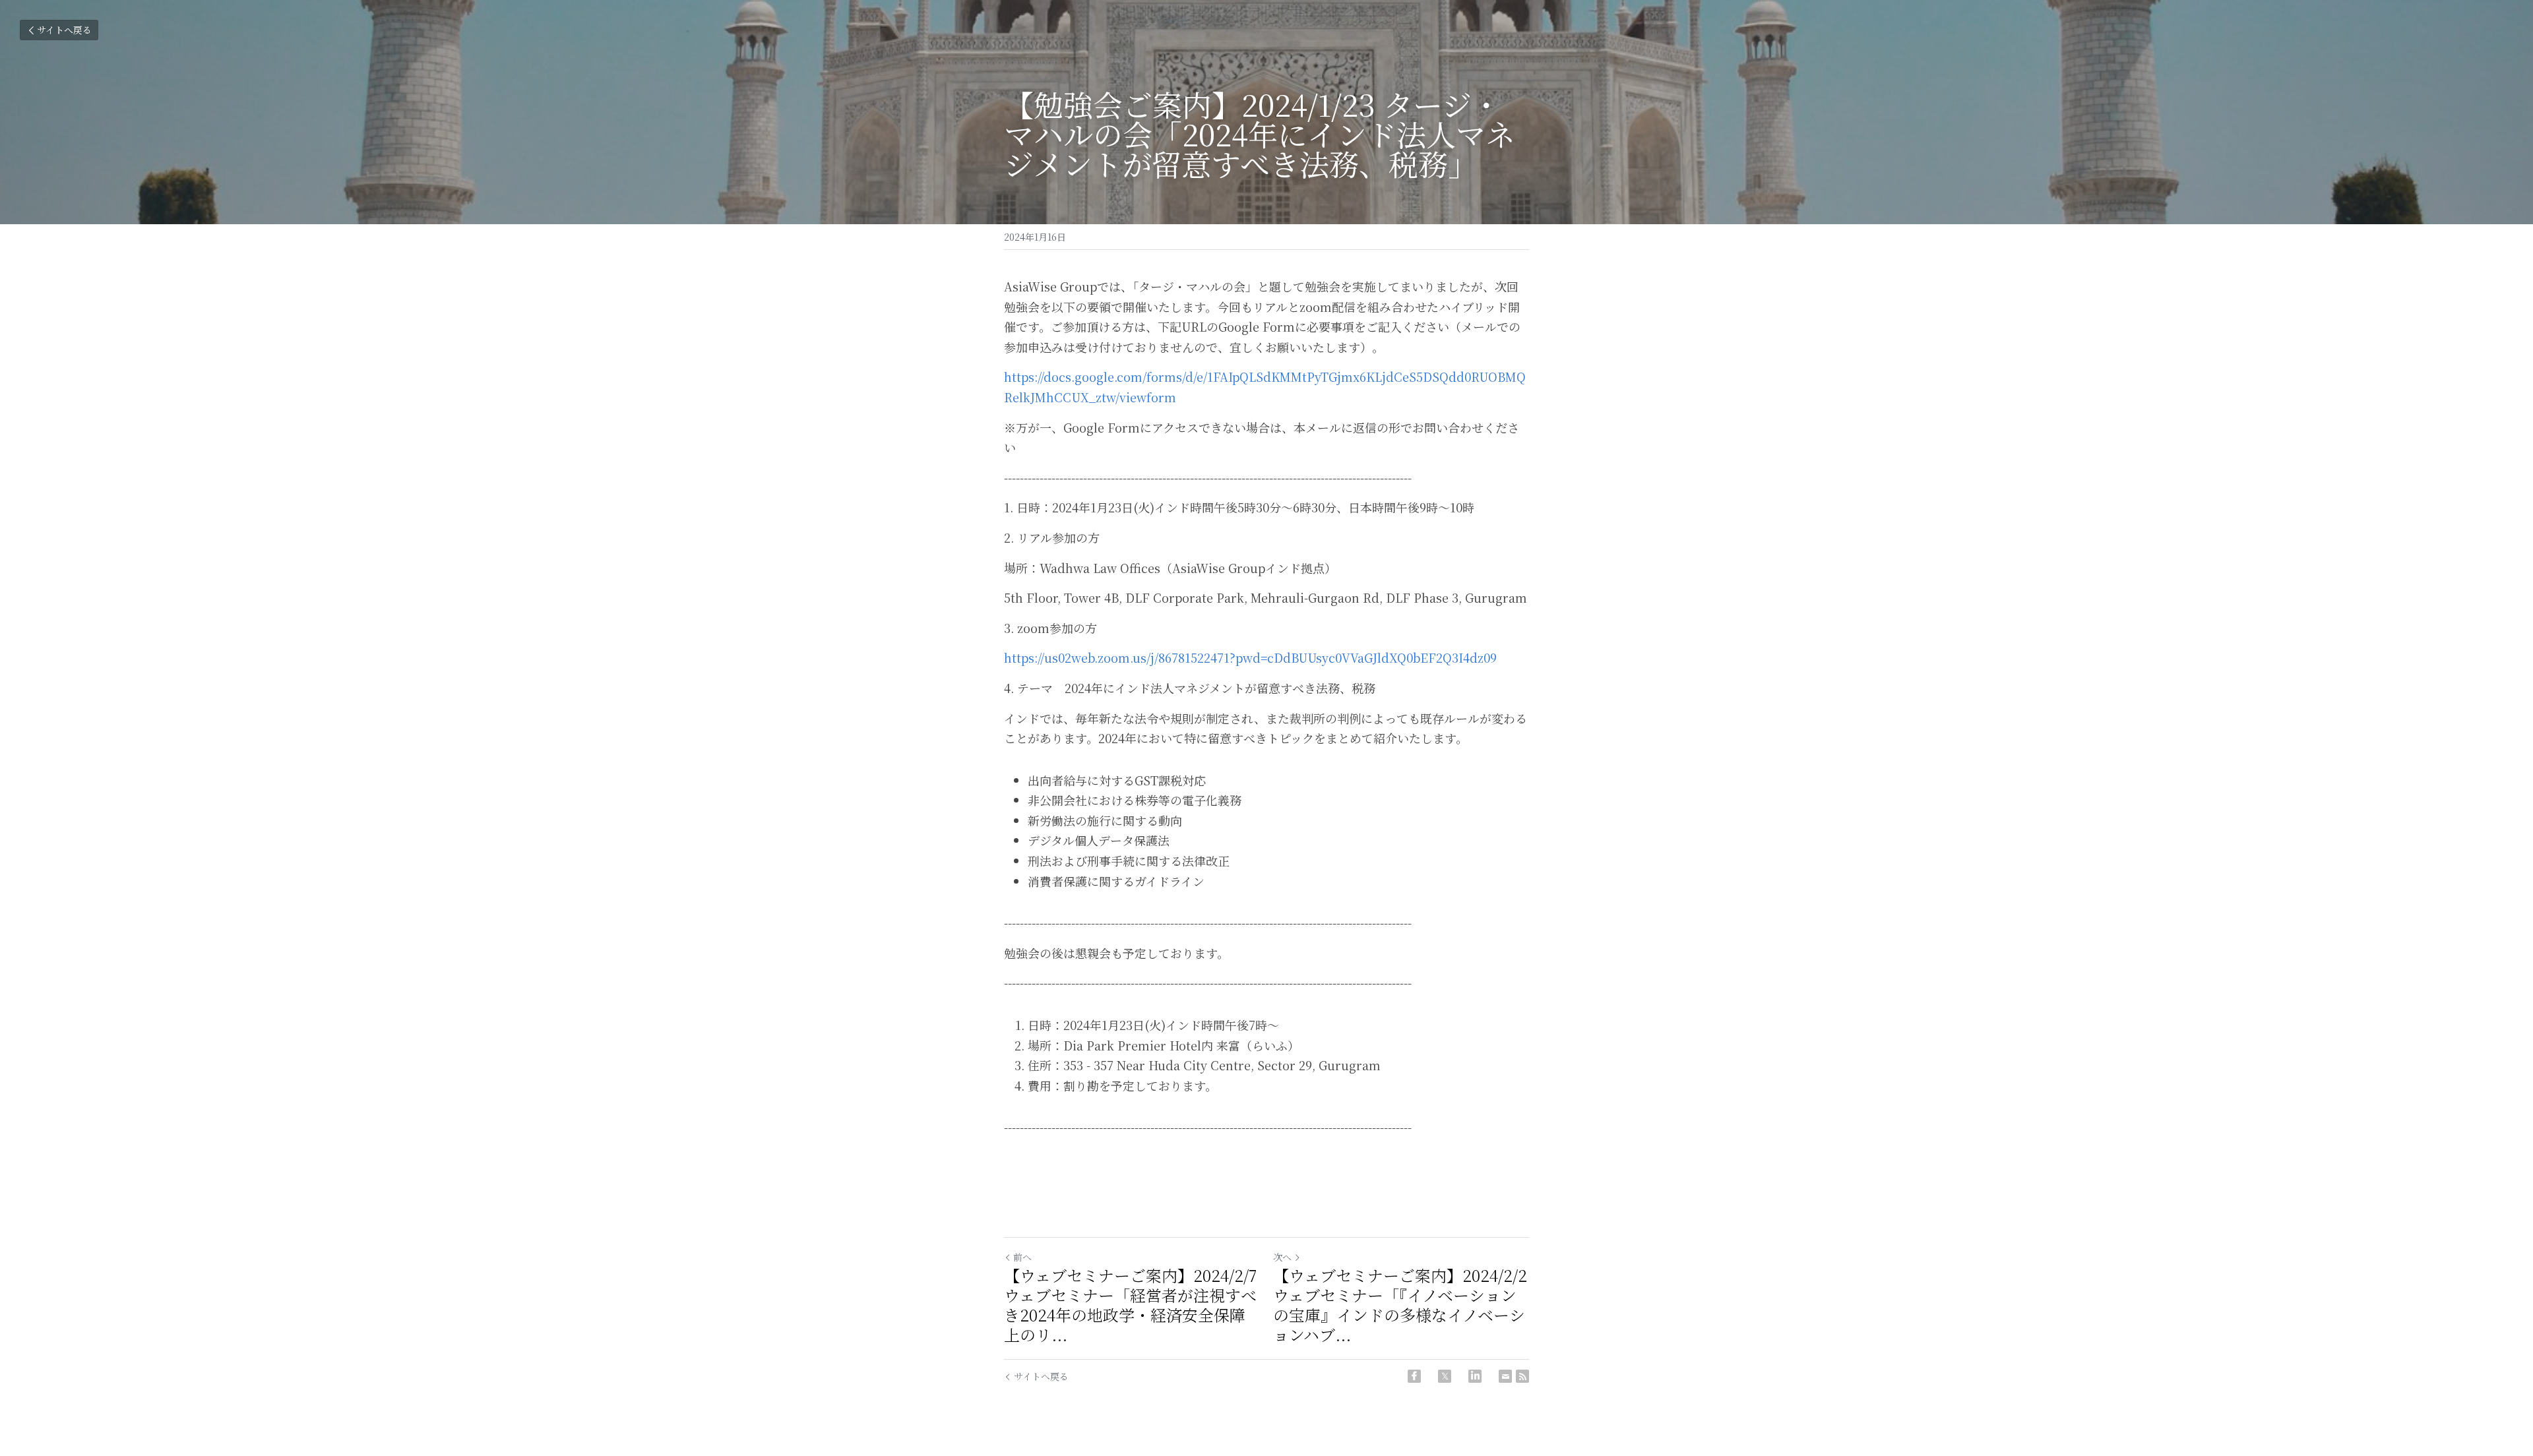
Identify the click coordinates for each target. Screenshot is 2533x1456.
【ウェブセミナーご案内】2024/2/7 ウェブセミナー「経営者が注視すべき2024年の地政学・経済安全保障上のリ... (1130, 1305)
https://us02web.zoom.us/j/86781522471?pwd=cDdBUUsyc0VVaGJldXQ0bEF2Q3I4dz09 (1250, 657)
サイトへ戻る (64, 30)
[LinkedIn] (1475, 1376)
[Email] (1505, 1376)
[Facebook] (1414, 1376)
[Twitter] (1445, 1376)
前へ (1022, 1257)
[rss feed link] (1522, 1376)
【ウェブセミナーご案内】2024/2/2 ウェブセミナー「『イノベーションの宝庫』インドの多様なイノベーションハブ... (1400, 1305)
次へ (1282, 1257)
